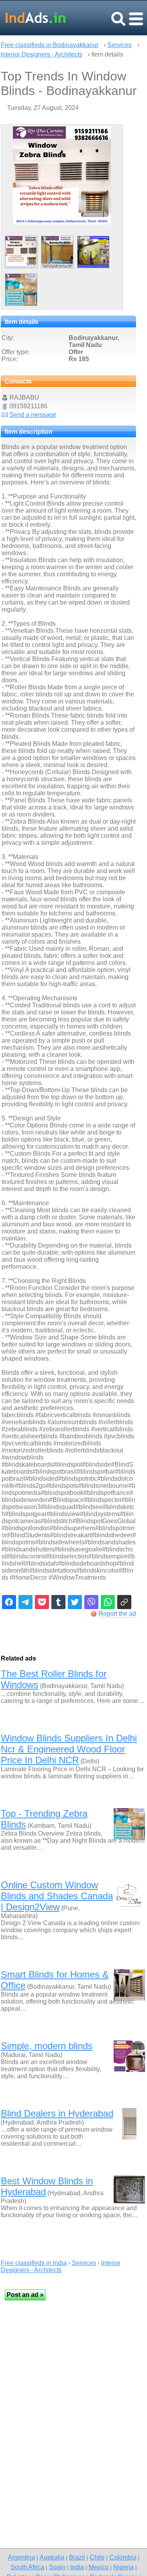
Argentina (21, 2557)
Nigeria (123, 2567)
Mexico (99, 2567)
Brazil (77, 2557)
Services (120, 45)
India (77, 2567)
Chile (97, 2557)
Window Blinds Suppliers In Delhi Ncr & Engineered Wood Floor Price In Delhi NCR (69, 1749)
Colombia (123, 2557)
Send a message (33, 415)
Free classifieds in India (34, 2263)
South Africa (27, 2567)
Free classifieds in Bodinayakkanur (50, 45)
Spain (57, 2567)
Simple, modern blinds (47, 2046)
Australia (52, 2557)
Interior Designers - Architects (42, 54)
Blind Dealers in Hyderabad (57, 2113)
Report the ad (117, 1614)
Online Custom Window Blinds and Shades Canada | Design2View (57, 1896)
